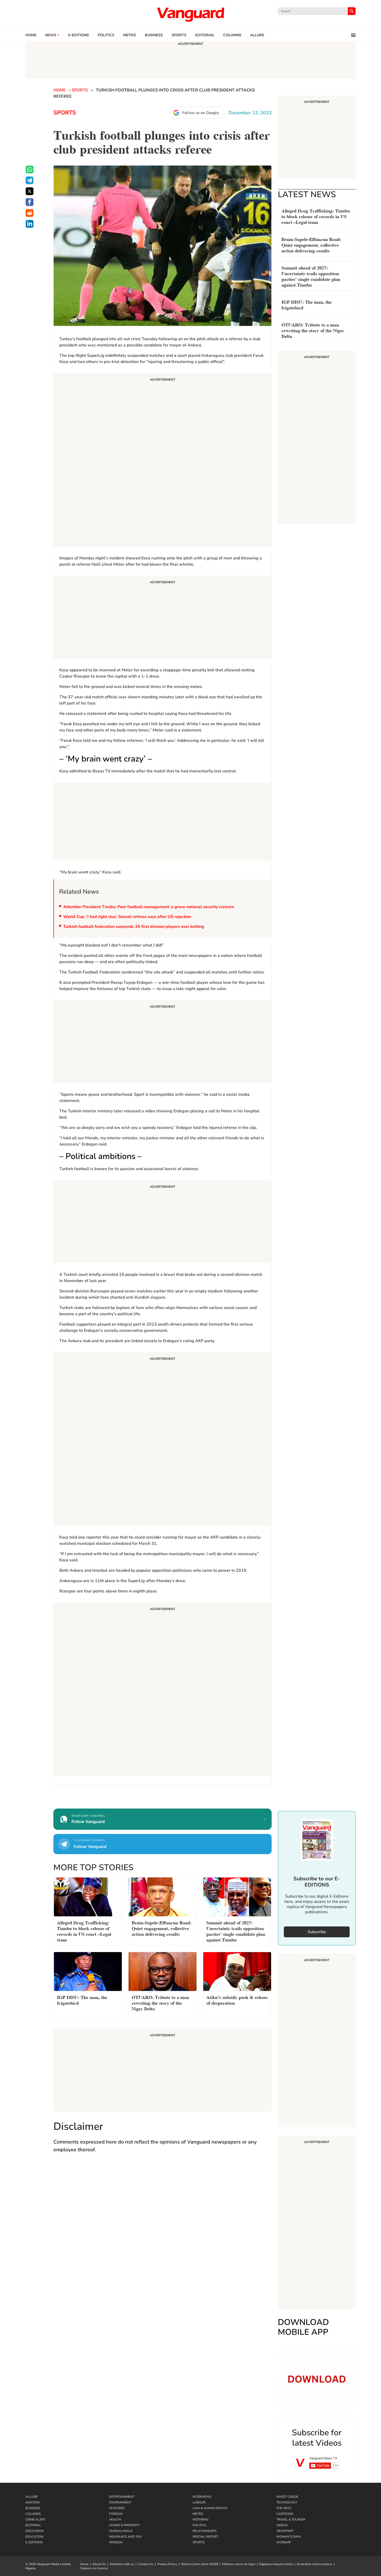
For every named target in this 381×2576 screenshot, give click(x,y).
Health (115, 2520)
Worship (284, 2542)
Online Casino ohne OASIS (200, 2564)
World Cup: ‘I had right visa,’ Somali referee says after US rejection (127, 917)
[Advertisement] (163, 461)
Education (34, 2537)
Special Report (205, 2537)
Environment (120, 2502)
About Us (99, 2564)
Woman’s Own (288, 2537)
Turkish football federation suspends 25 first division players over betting (134, 927)
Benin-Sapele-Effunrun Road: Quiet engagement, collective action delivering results (311, 244)
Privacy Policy (167, 2564)
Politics (106, 35)
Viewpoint (285, 2531)
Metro (130, 35)
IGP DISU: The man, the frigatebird (307, 304)
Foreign (116, 2514)
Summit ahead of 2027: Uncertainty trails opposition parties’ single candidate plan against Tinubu (311, 276)
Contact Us (146, 2564)
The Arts (284, 2508)
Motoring (201, 2520)
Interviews (202, 2497)
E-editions (79, 35)
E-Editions (34, 2542)
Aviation (33, 2502)
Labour (199, 2502)
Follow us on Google (201, 113)
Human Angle (121, 2531)
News (51, 35)
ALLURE (257, 35)
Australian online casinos (315, 2564)
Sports (179, 35)
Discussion (35, 2531)
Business (154, 35)
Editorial (205, 35)
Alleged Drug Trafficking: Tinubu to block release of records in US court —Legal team (316, 216)
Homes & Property (124, 2525)
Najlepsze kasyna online (276, 2564)
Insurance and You (125, 2537)
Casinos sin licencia (94, 2568)
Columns (232, 35)
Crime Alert (35, 2520)
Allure (31, 2497)
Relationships (204, 2531)
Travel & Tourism (291, 2520)
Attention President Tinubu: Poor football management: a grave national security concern (149, 907)
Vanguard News (190, 15)
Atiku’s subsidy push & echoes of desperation (237, 2000)
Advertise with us (122, 2564)
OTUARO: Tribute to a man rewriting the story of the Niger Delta (313, 330)
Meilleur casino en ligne (239, 2564)
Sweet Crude (287, 2497)
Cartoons (285, 2514)
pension (116, 2542)
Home (31, 35)
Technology (287, 2502)
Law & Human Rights (210, 2508)
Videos (282, 2525)
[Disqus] (163, 2233)
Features (117, 2508)
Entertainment (122, 2497)
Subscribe (317, 1932)
